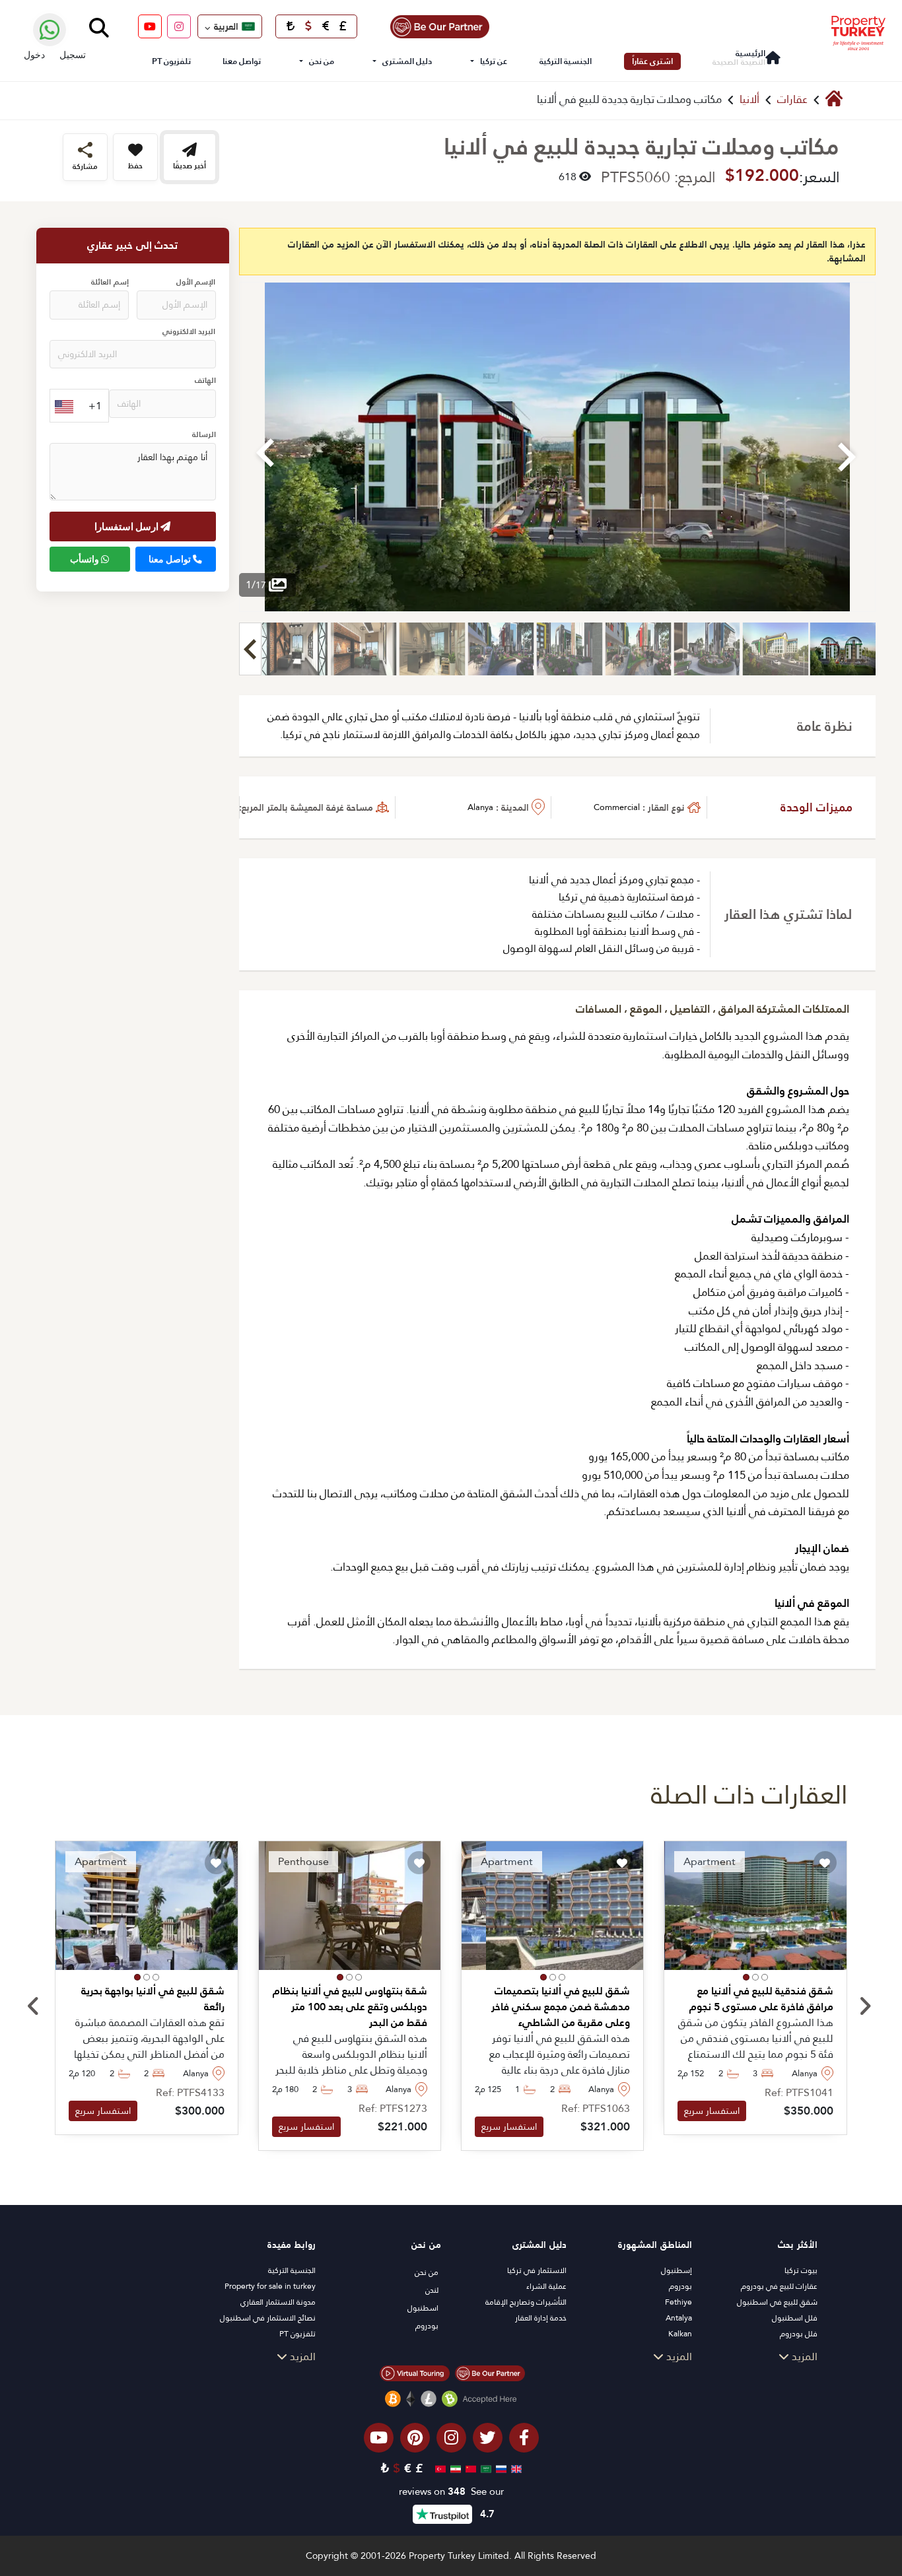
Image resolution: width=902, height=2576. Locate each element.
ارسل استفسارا (128, 526)
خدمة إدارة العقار (541, 2318)
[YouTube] (150, 26)
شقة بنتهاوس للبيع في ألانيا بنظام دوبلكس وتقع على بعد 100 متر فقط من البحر (350, 2007)
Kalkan (680, 2334)
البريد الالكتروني (189, 332)
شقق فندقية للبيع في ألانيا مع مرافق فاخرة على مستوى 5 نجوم (761, 1999)
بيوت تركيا (801, 2270)
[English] (515, 2468)
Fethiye (678, 2302)
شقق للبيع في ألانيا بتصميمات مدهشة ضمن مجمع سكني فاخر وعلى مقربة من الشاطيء (561, 2007)
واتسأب (86, 559)
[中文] (469, 2468)
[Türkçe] (439, 2468)
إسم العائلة (110, 282)
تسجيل (73, 54)
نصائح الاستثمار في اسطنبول (268, 2318)
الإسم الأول (196, 282)
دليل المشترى (407, 61)
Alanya (480, 807)
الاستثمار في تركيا (537, 2270)
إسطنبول (676, 2270)
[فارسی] (454, 2468)
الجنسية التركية (566, 61)
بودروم (680, 2286)
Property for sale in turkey (270, 2286)
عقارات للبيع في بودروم (779, 2286)
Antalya (679, 2318)
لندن (432, 2290)
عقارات (792, 99)
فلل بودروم (799, 2334)
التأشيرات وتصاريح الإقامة (526, 2302)
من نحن (322, 61)
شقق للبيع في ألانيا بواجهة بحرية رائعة (153, 1999)
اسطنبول (423, 2308)
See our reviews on (451, 2492)
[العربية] (484, 2468)
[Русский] (500, 2468)
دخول (34, 54)
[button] (765, 1977)
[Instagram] (179, 26)
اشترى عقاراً (652, 61)
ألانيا (749, 99)
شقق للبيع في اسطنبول (777, 2302)
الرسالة (204, 435)
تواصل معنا (242, 61)
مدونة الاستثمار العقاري (278, 2302)
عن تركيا (494, 61)
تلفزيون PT (171, 61)
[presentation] (33, 2007)
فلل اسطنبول (795, 2318)
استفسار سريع (712, 2111)
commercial (617, 807)
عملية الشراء (546, 2286)
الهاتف (205, 381)
